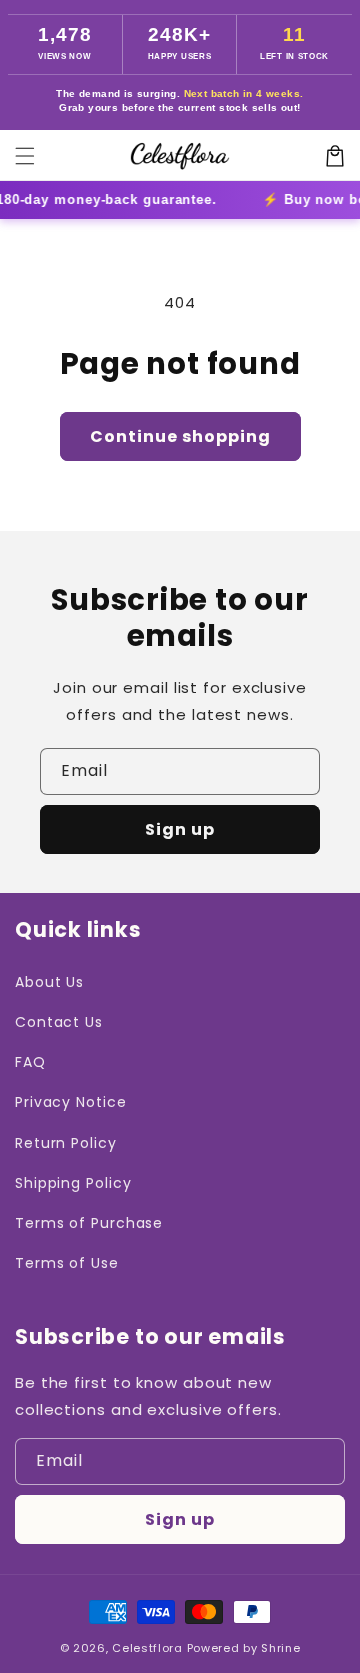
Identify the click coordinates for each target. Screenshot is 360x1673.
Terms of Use (67, 1263)
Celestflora (147, 1648)
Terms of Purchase (89, 1223)
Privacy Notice (71, 1102)
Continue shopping (180, 436)
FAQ (30, 1062)
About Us (49, 982)
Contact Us (59, 1022)
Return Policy (66, 1143)
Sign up (180, 829)
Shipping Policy (73, 1183)
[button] (25, 156)
